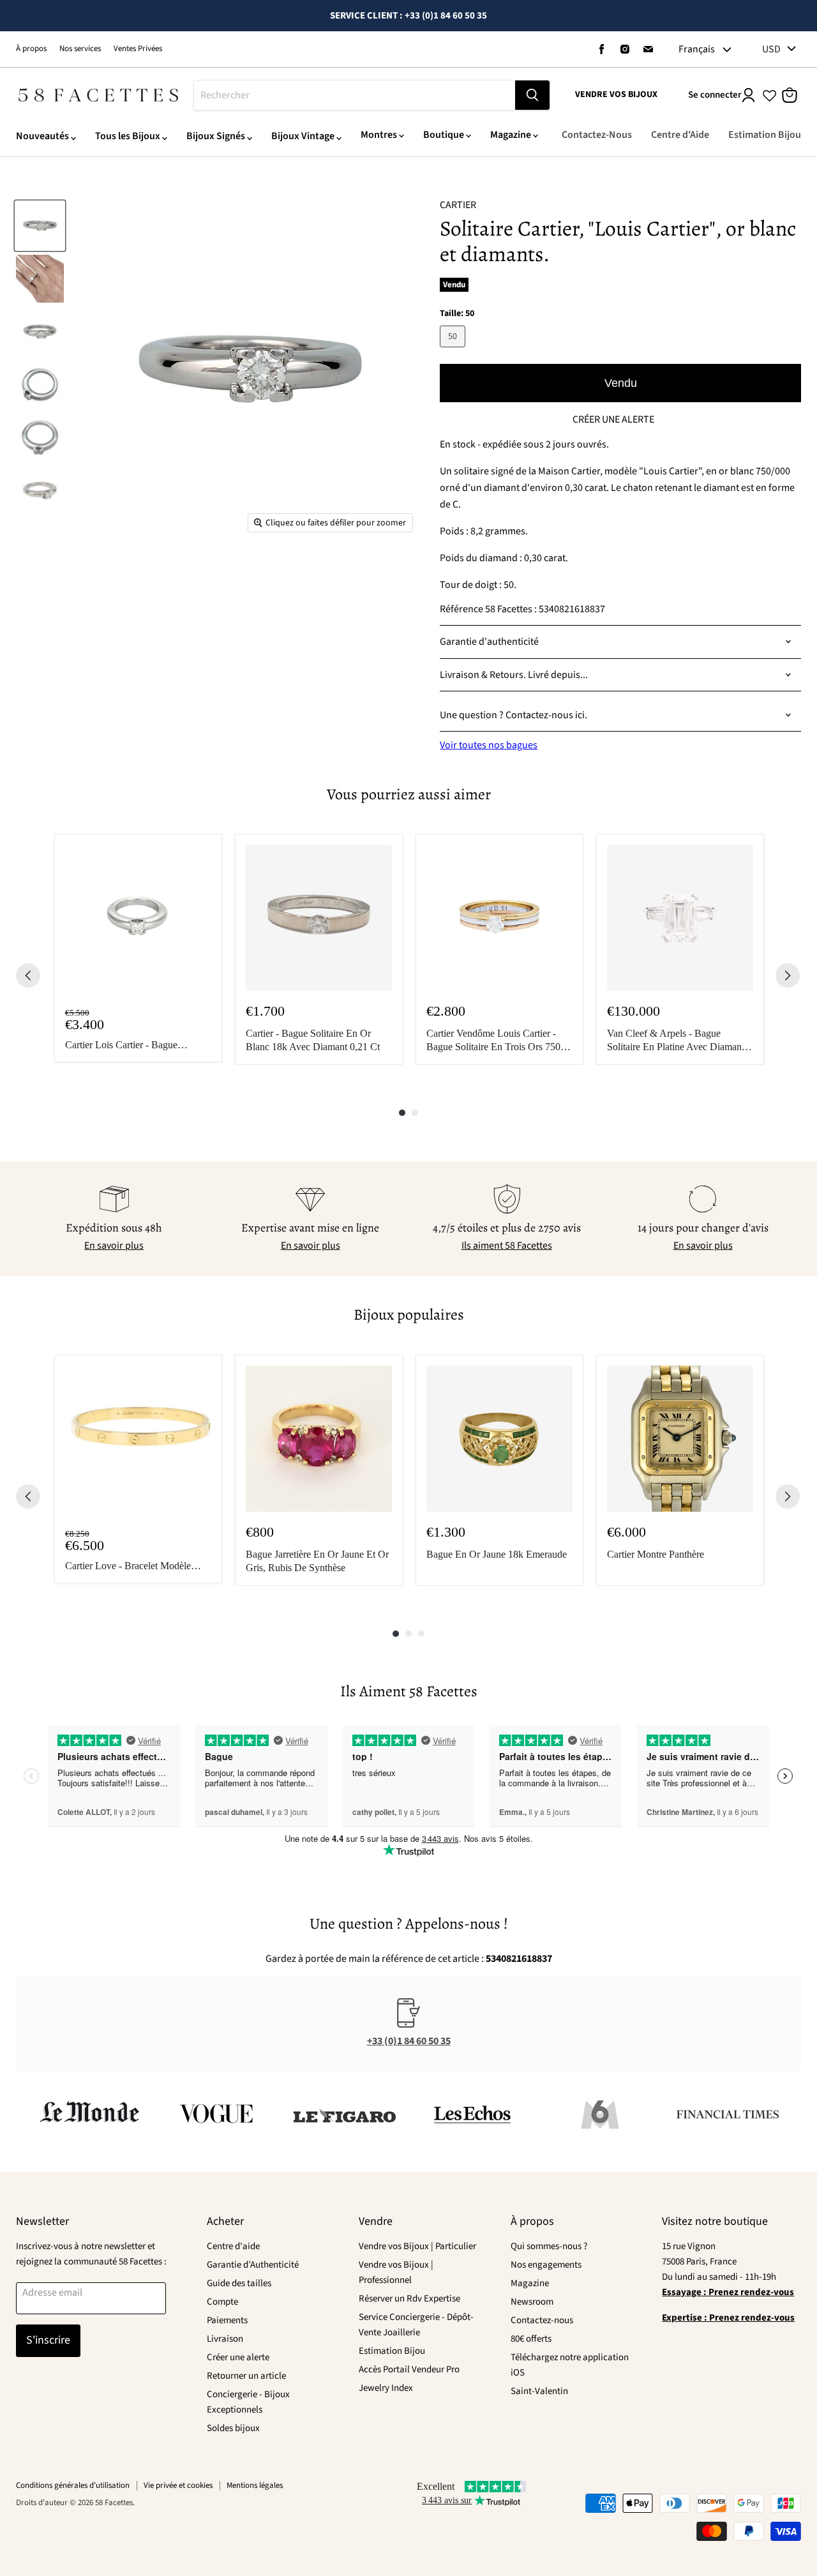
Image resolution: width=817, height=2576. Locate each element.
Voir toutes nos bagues (489, 745)
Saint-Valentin (539, 2391)
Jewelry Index (386, 2388)
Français (697, 49)
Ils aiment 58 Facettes (507, 1246)
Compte (222, 2302)
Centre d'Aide (680, 135)
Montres (379, 135)
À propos (31, 49)
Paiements (227, 2320)
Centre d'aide (233, 2246)
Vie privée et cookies (178, 2485)
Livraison (225, 2339)
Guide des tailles (239, 2283)
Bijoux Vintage (303, 136)
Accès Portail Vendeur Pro (409, 2369)
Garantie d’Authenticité (253, 2265)
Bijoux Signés (216, 136)
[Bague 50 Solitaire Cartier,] (40, 226)
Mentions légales (255, 2485)
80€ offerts (531, 2339)
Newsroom (532, 2302)
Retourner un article (246, 2376)
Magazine (511, 135)
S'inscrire (48, 2340)
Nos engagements (546, 2265)
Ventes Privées (138, 49)
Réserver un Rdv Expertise (409, 2299)
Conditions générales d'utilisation (73, 2485)
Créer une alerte (238, 2357)
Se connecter (715, 95)
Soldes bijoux (233, 2428)
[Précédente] (28, 975)
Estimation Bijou (765, 135)
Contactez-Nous (597, 135)
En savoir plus (114, 1246)
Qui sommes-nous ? (549, 2246)
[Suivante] (788, 975)
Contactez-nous (542, 2320)
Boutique (444, 135)
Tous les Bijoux (128, 136)
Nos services (80, 49)
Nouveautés (42, 136)
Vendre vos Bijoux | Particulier (417, 2246)
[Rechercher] (532, 95)
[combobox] (355, 95)
